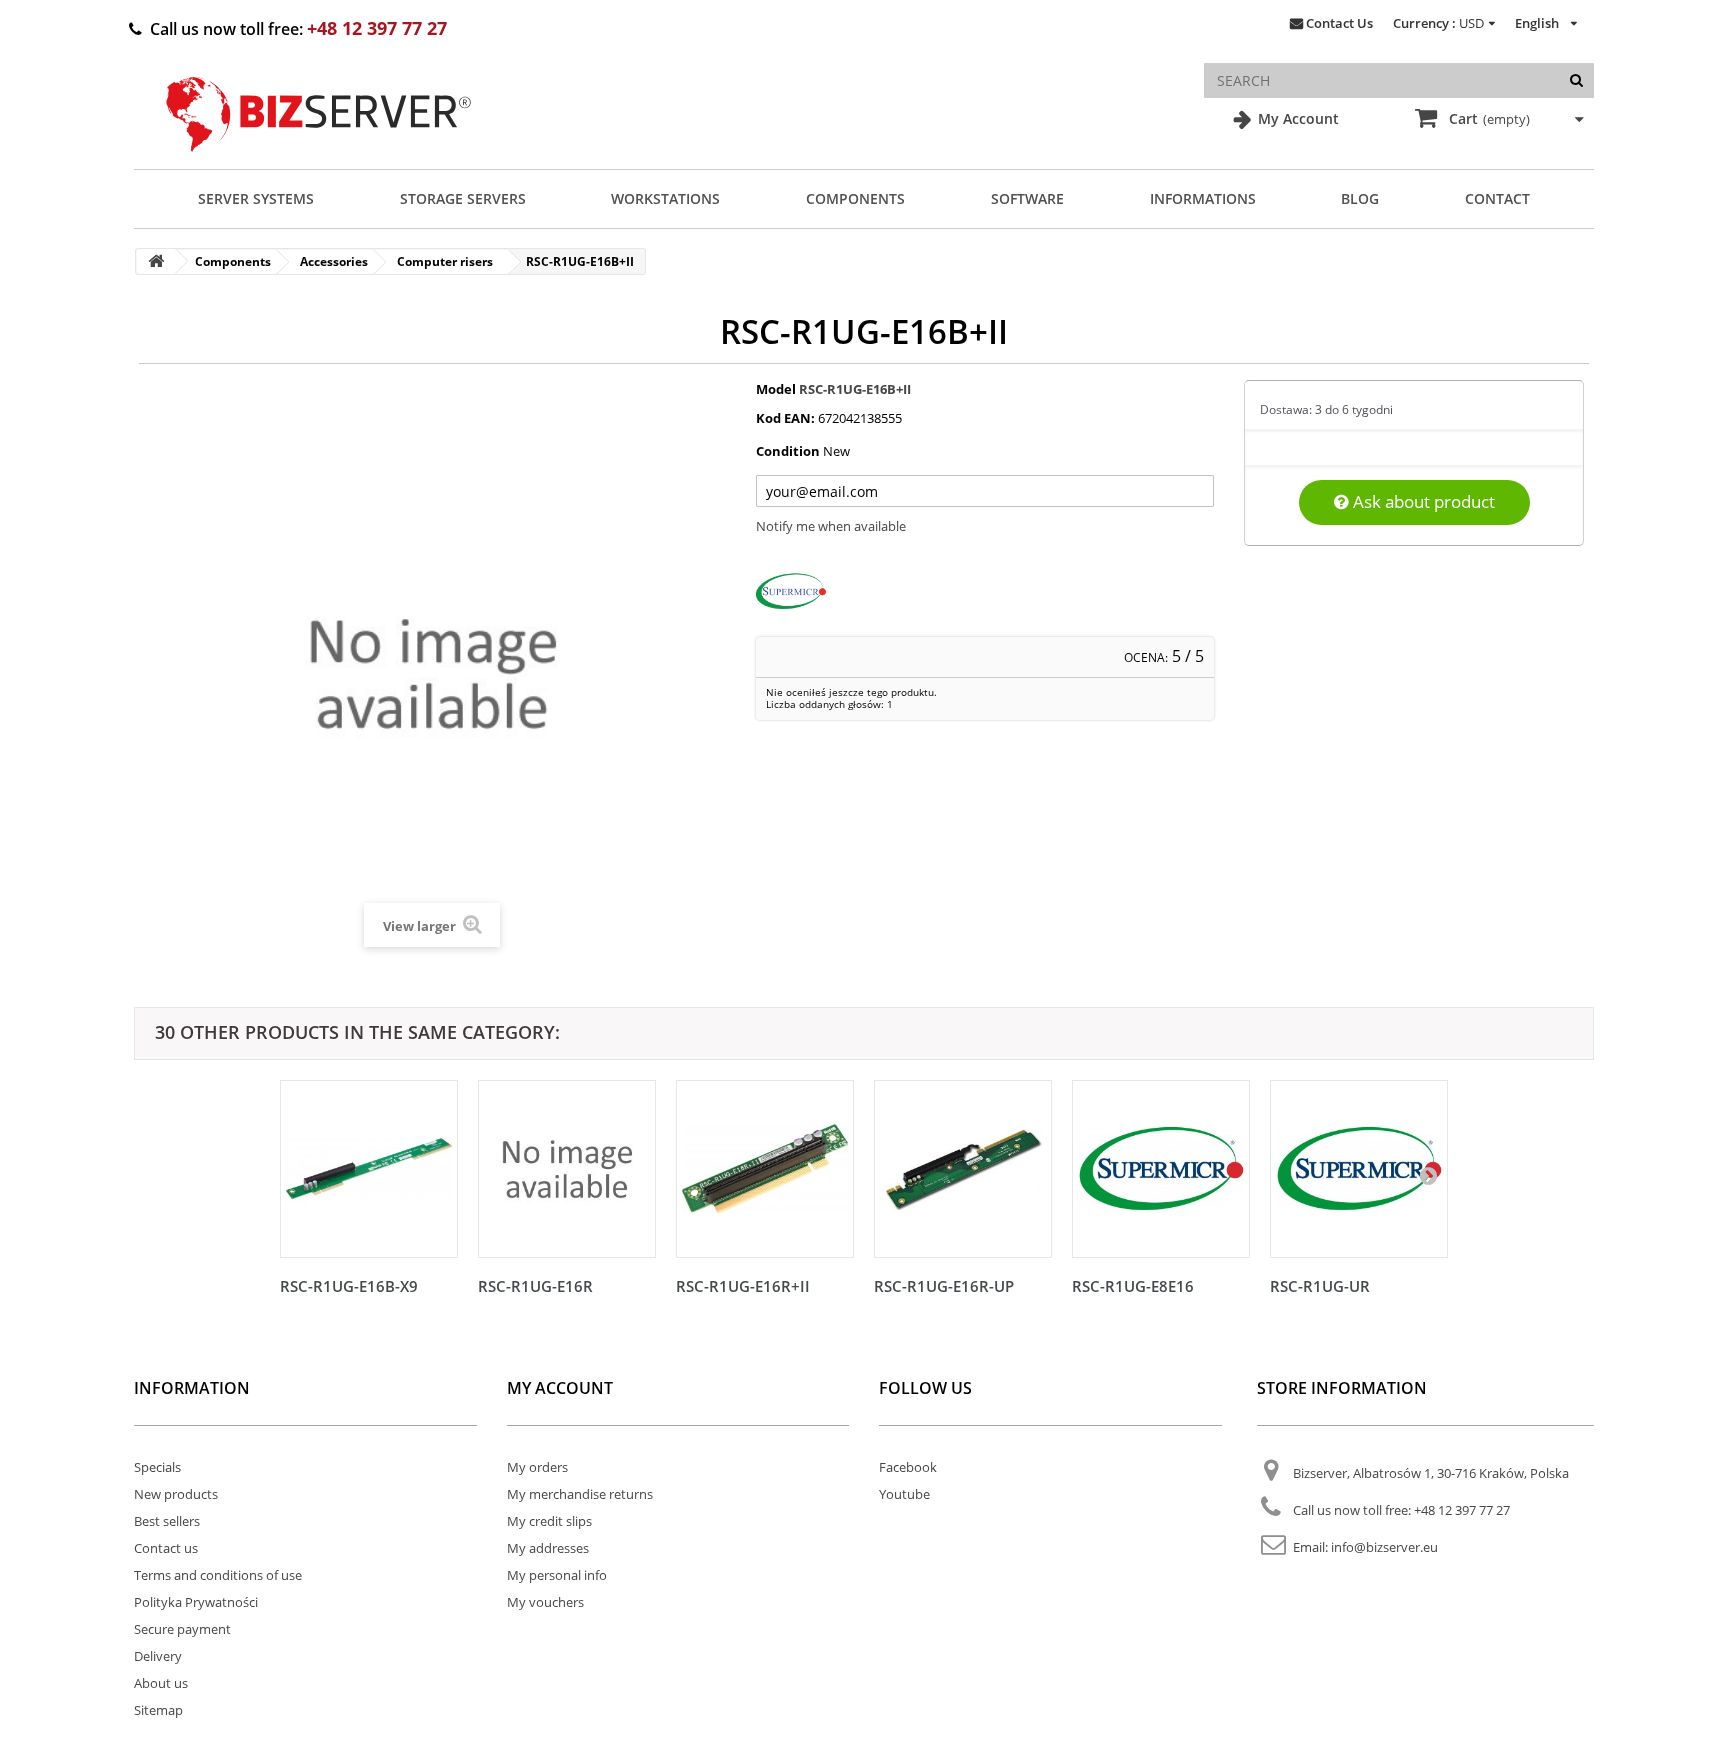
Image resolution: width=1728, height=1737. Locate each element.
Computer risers (445, 261)
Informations (1203, 198)
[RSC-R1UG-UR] (1359, 1169)
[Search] (1576, 80)
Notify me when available (831, 526)
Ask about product (1422, 501)
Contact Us (1339, 23)
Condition (788, 451)
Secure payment (182, 1629)
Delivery (158, 1656)
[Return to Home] (156, 261)
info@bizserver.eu (1384, 1547)
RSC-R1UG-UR (1320, 1286)
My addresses (548, 1548)
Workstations (665, 198)
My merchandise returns (580, 1494)
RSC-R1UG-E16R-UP (944, 1286)
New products (176, 1494)
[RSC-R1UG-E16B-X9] (369, 1169)
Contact (1497, 198)
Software (1027, 198)
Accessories (334, 261)
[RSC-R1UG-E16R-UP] (963, 1169)
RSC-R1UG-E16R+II (743, 1286)
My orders (537, 1467)
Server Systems (256, 198)
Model (776, 389)
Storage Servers (463, 198)
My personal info (557, 1575)
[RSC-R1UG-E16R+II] (765, 1169)
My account (560, 1388)
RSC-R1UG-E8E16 (1133, 1286)
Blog (1360, 198)
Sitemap (158, 1710)
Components (855, 198)
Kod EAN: (785, 418)
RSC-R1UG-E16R (535, 1286)
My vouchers (545, 1602)
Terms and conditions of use (218, 1575)
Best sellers (167, 1521)
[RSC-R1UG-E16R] (567, 1169)
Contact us (166, 1548)
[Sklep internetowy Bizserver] (319, 160)
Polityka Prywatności (196, 1602)
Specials (157, 1467)
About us (161, 1683)
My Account (1296, 118)
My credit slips (549, 1521)
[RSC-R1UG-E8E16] (1161, 1169)
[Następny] (1428, 1175)
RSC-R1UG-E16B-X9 (349, 1286)
